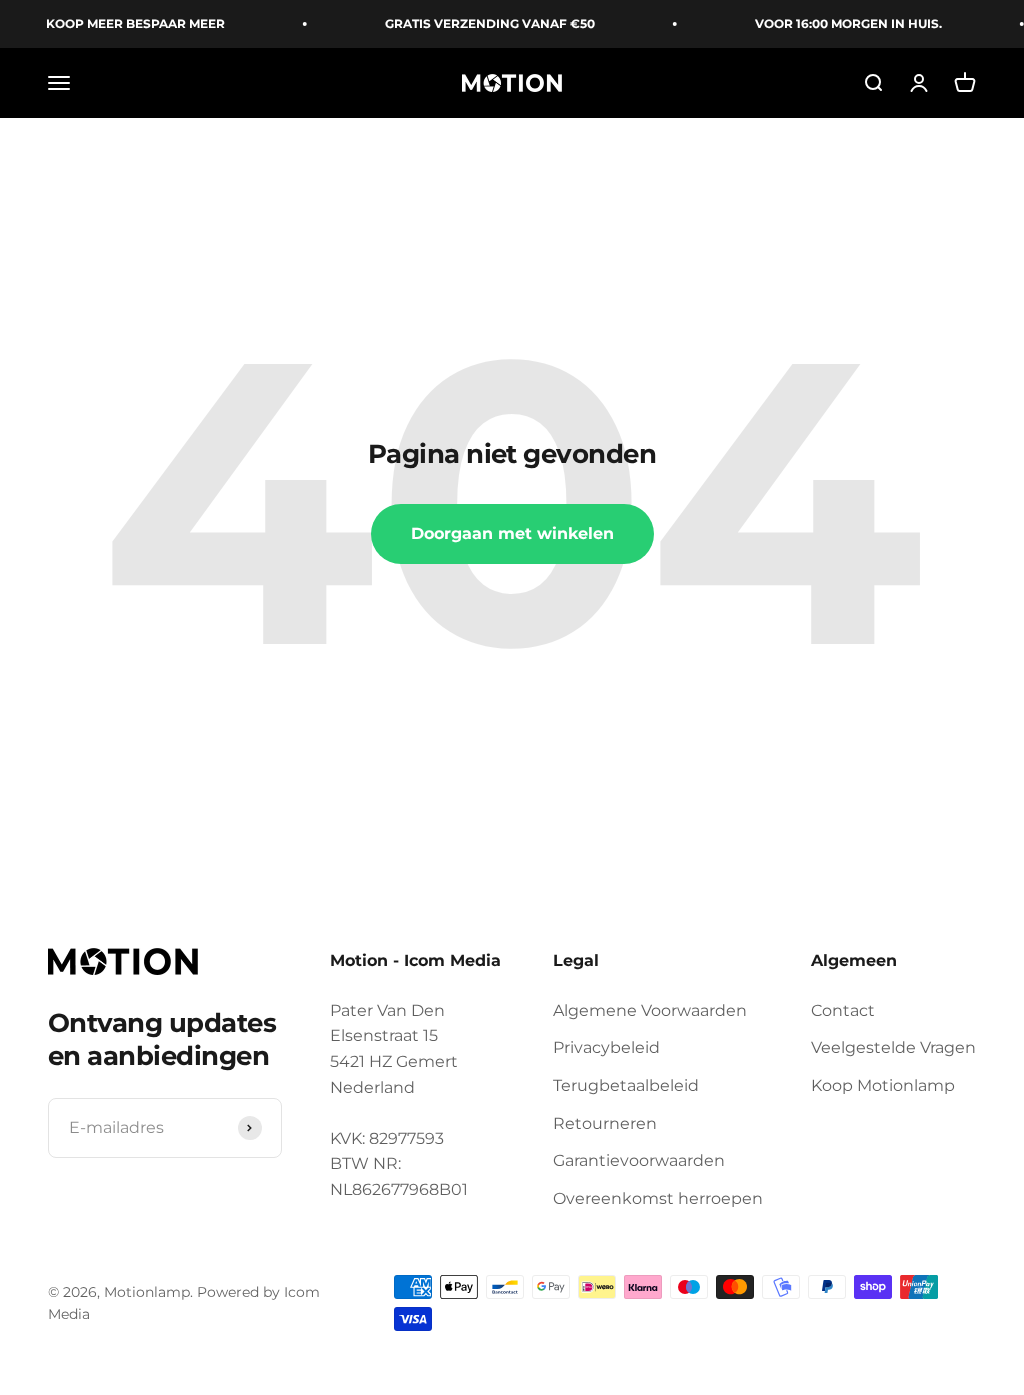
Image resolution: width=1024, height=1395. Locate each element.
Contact (843, 1010)
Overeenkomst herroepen (658, 1198)
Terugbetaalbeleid (626, 1085)
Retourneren (605, 1123)
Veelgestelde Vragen (893, 1047)
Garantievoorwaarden (639, 1160)
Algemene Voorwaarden (650, 1010)
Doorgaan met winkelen (512, 533)
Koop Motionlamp (883, 1085)
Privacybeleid (606, 1047)
